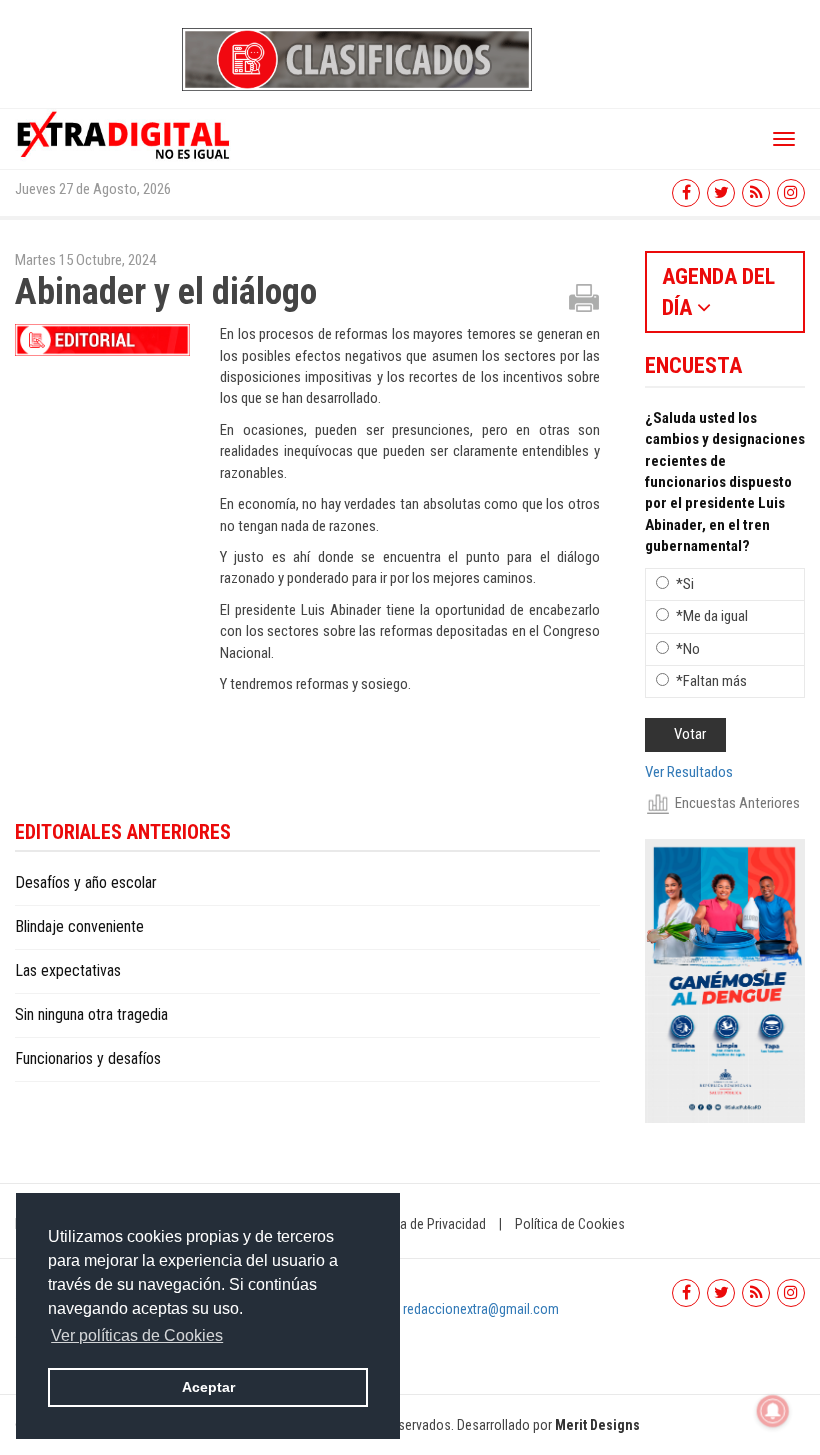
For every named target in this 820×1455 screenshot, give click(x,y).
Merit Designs (597, 1425)
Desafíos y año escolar (86, 882)
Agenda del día (718, 292)
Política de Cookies (570, 1224)
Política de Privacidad (425, 1224)
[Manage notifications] (773, 1411)
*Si (685, 584)
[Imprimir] (584, 297)
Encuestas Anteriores (737, 803)
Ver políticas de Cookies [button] (137, 1335)
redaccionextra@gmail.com (481, 1309)
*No (688, 649)
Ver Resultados (689, 772)
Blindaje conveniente (79, 926)
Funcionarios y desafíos (88, 1058)
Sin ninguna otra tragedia (91, 1014)
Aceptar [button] (208, 1387)
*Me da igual (712, 616)
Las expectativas (68, 970)
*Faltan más (711, 681)
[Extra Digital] (125, 134)
